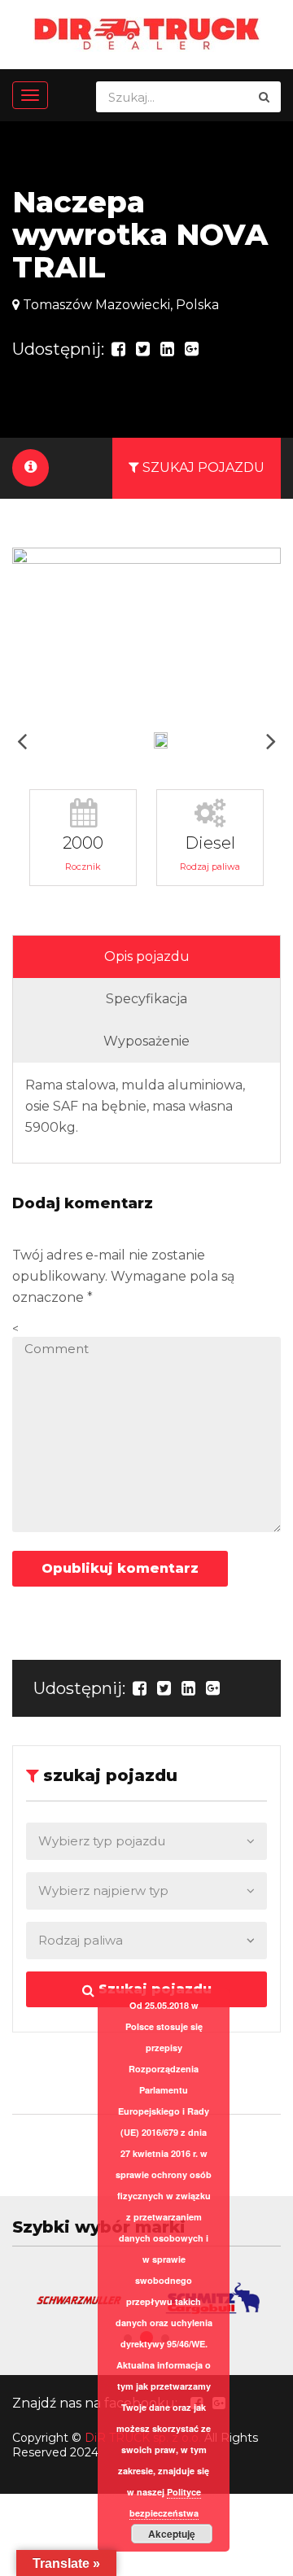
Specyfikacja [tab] (146, 999)
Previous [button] (22, 741)
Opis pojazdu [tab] (147, 956)
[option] (146, 634)
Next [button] (271, 741)
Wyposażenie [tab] (146, 1041)
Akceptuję (172, 2534)
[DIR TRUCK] (147, 33)
